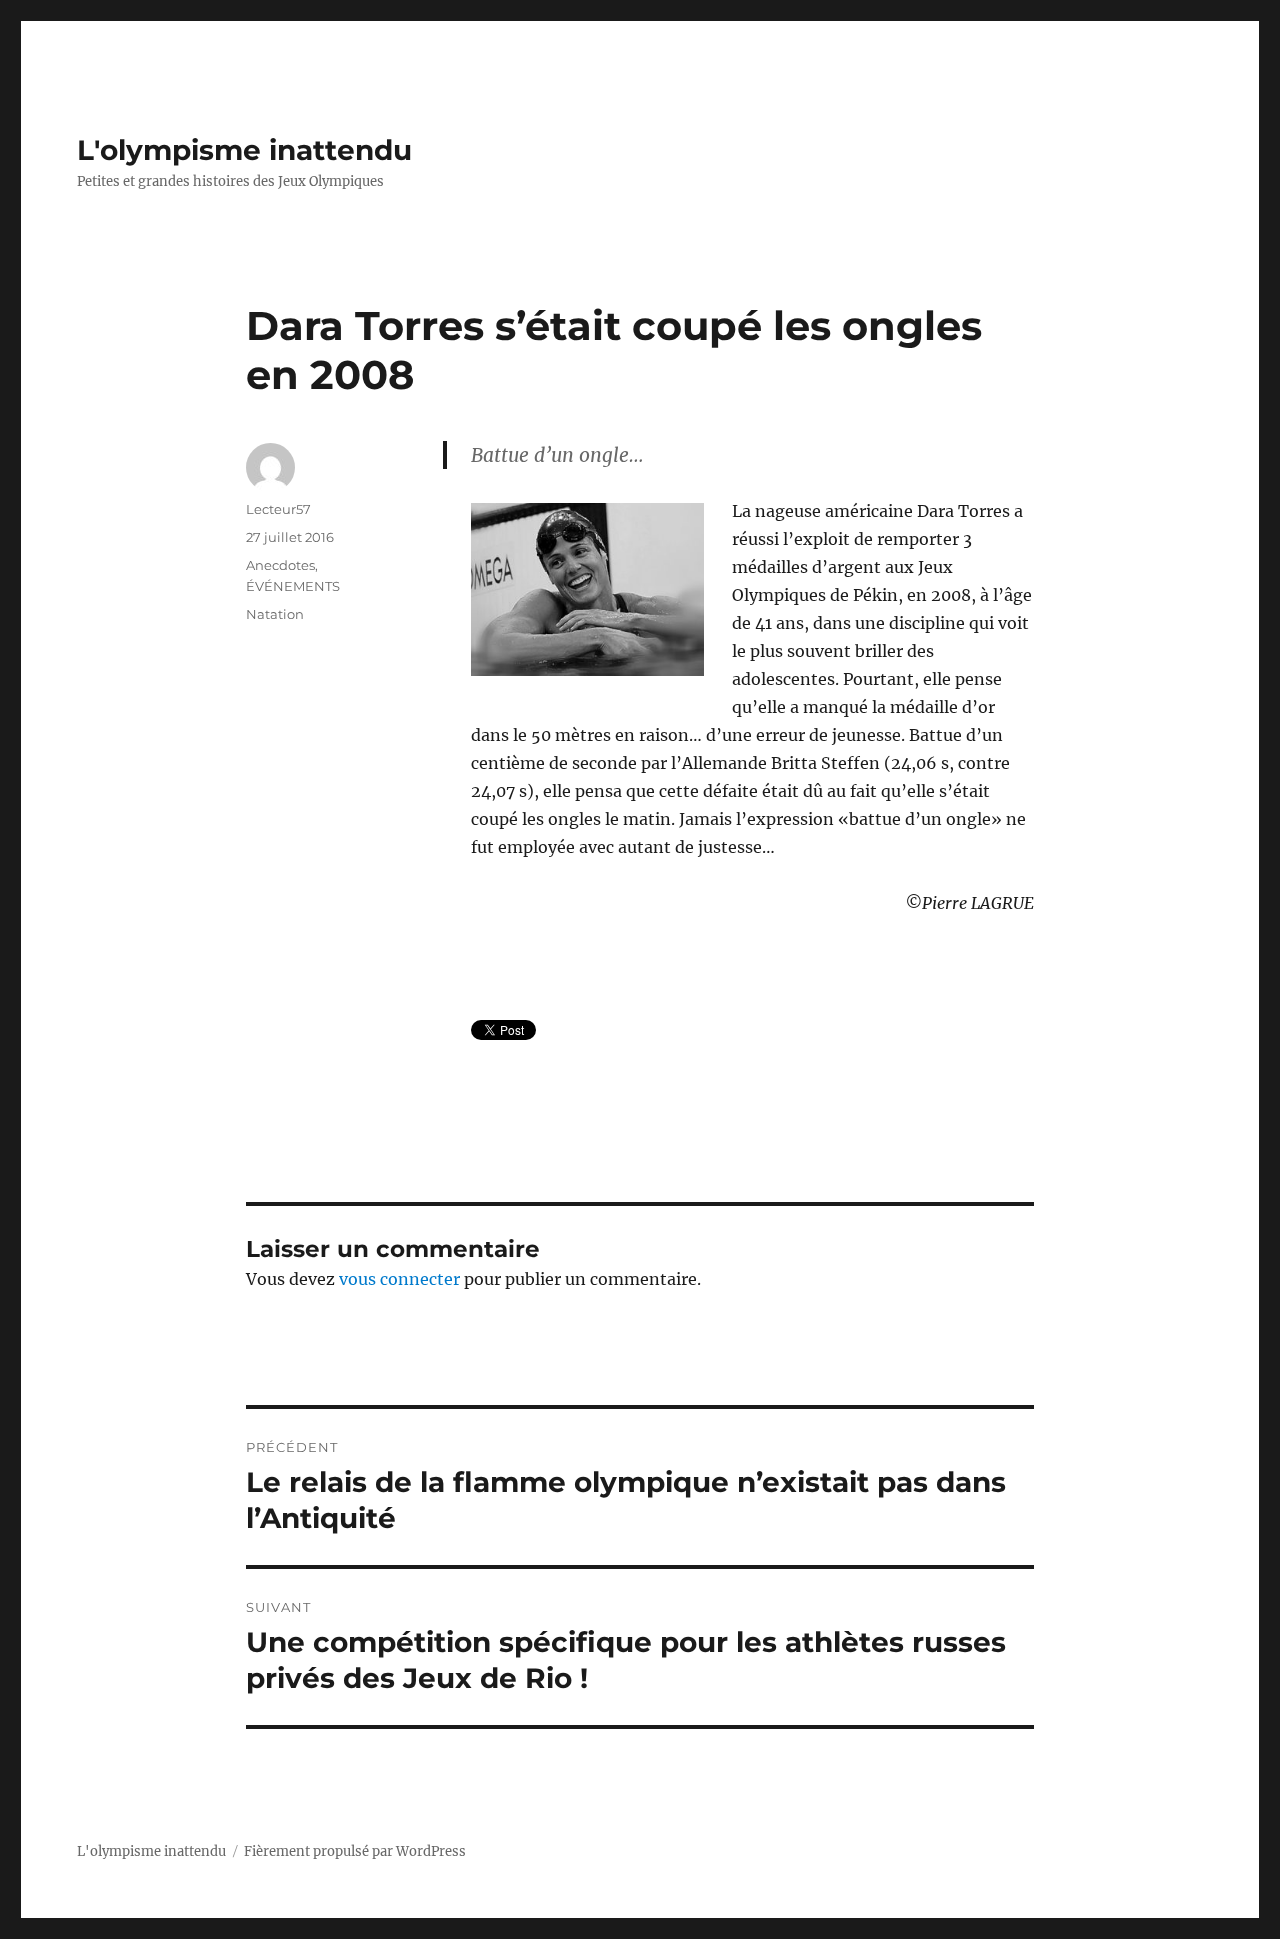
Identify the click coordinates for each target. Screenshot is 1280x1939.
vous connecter (399, 1279)
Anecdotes (280, 565)
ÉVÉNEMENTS (293, 586)
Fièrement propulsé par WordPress (355, 1851)
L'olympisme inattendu (244, 150)
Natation (275, 614)
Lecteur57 (278, 509)
